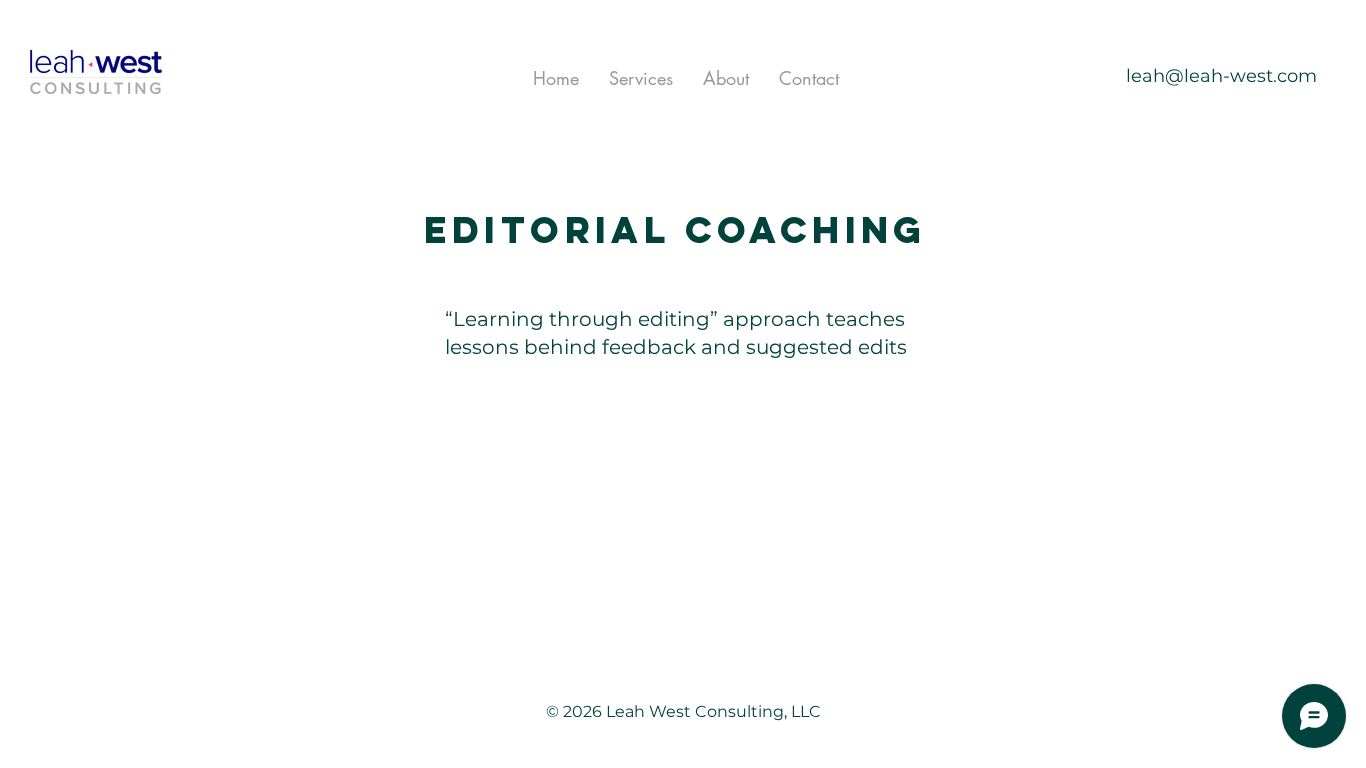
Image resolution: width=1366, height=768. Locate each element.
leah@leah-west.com (1221, 76)
